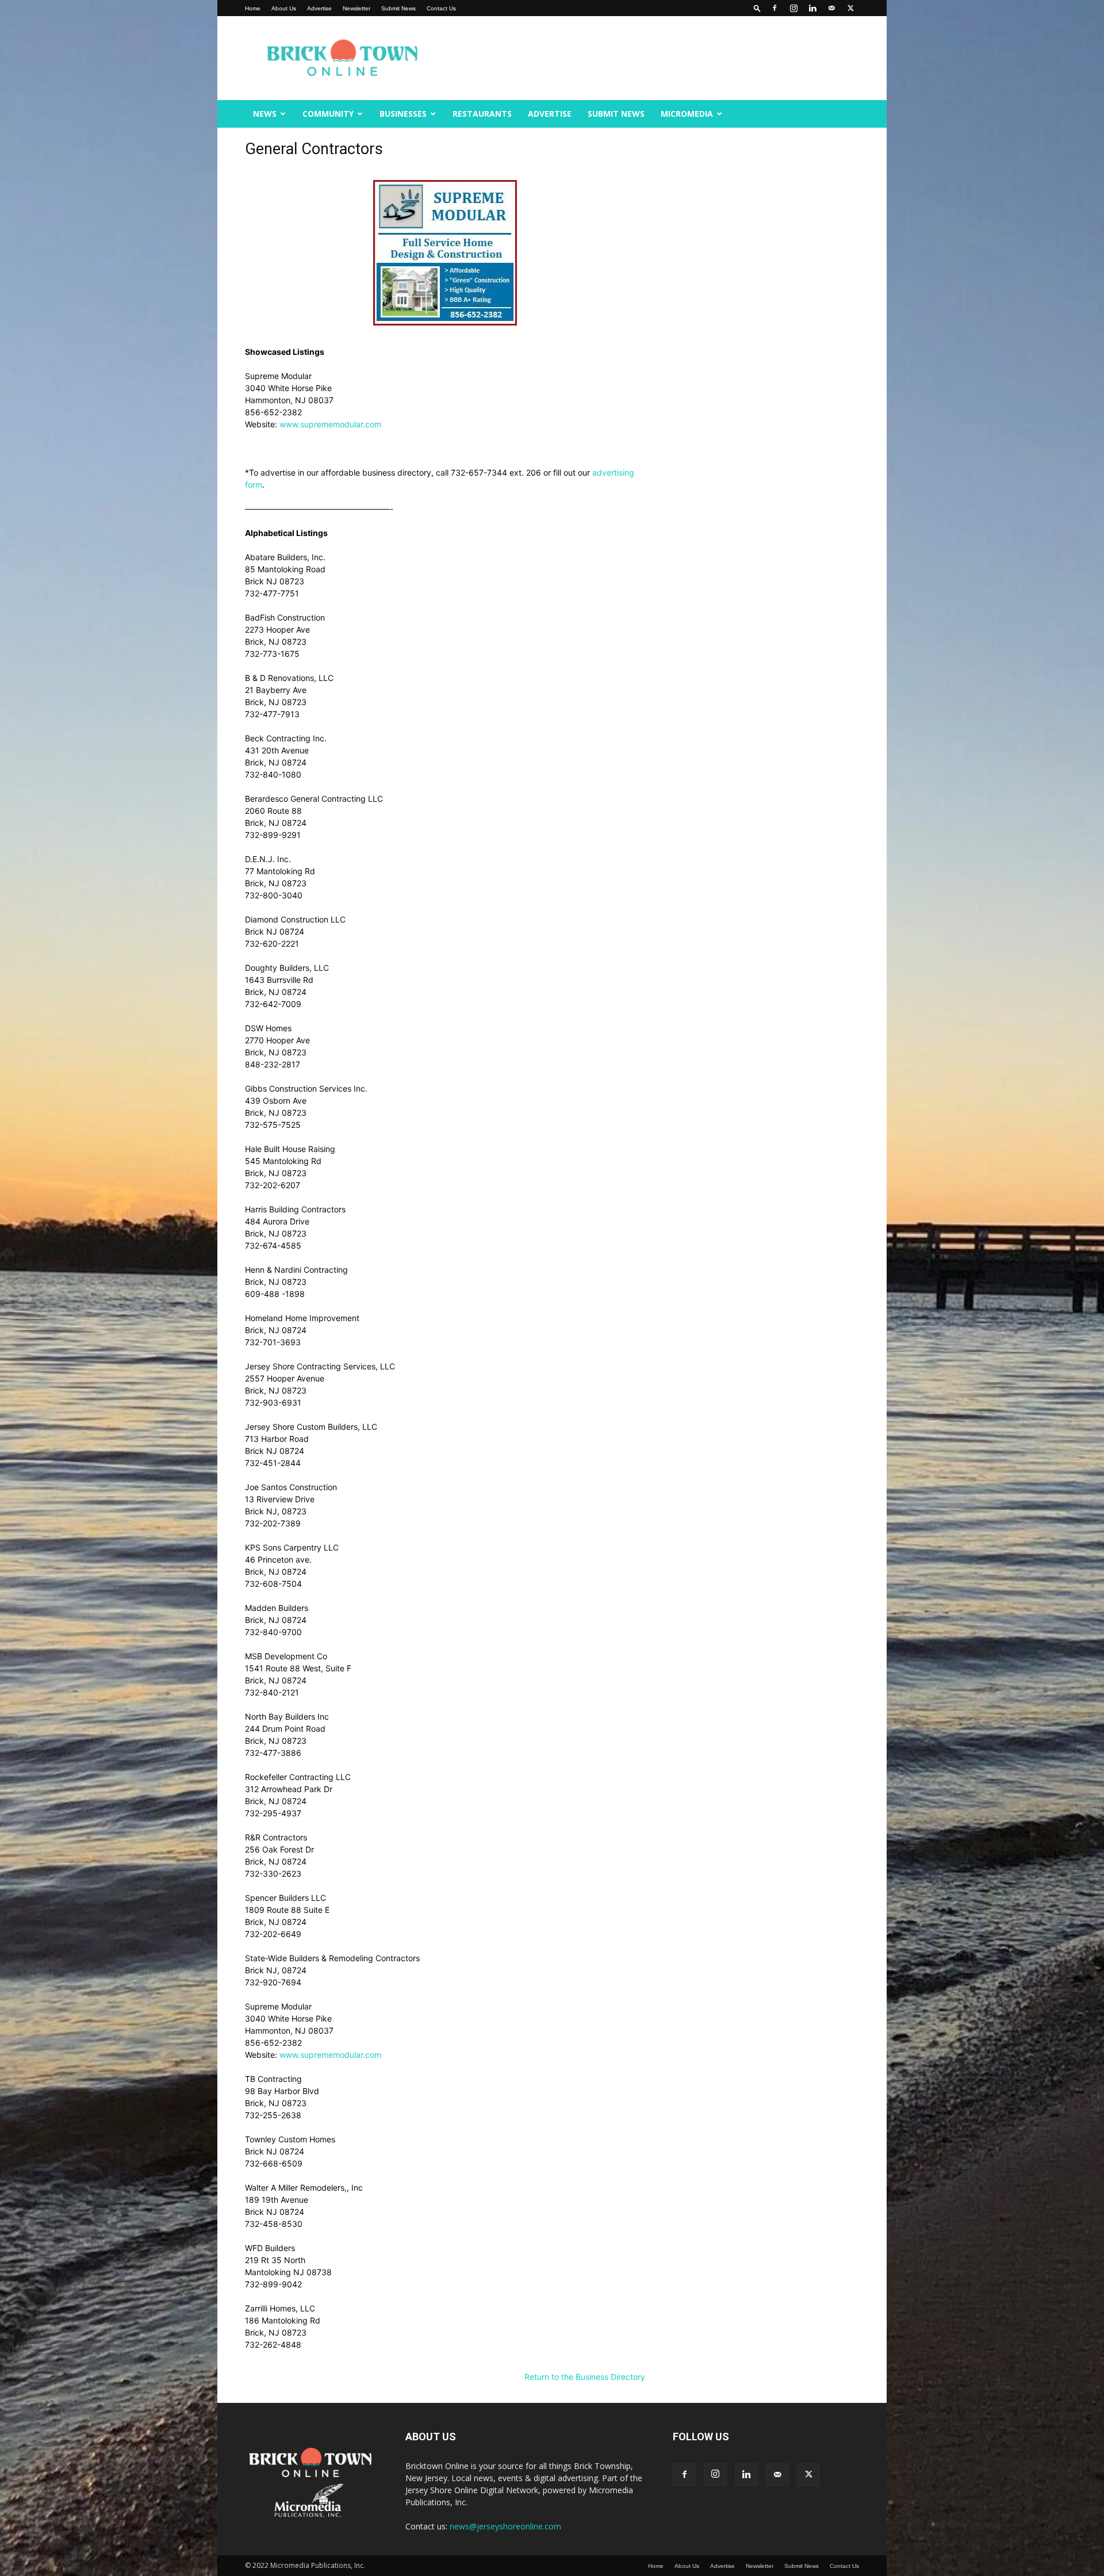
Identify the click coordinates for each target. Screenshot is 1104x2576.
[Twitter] (850, 8)
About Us (284, 8)
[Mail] (831, 8)
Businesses (403, 114)
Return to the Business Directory (585, 2377)
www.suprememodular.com (330, 424)
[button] (757, 8)
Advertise (319, 8)
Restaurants (482, 114)
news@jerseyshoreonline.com (505, 2526)
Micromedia (687, 114)
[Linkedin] (812, 8)
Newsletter (356, 8)
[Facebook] (775, 8)
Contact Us (441, 8)
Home (253, 8)
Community (328, 114)
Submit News (398, 8)
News (265, 114)
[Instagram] (793, 8)
